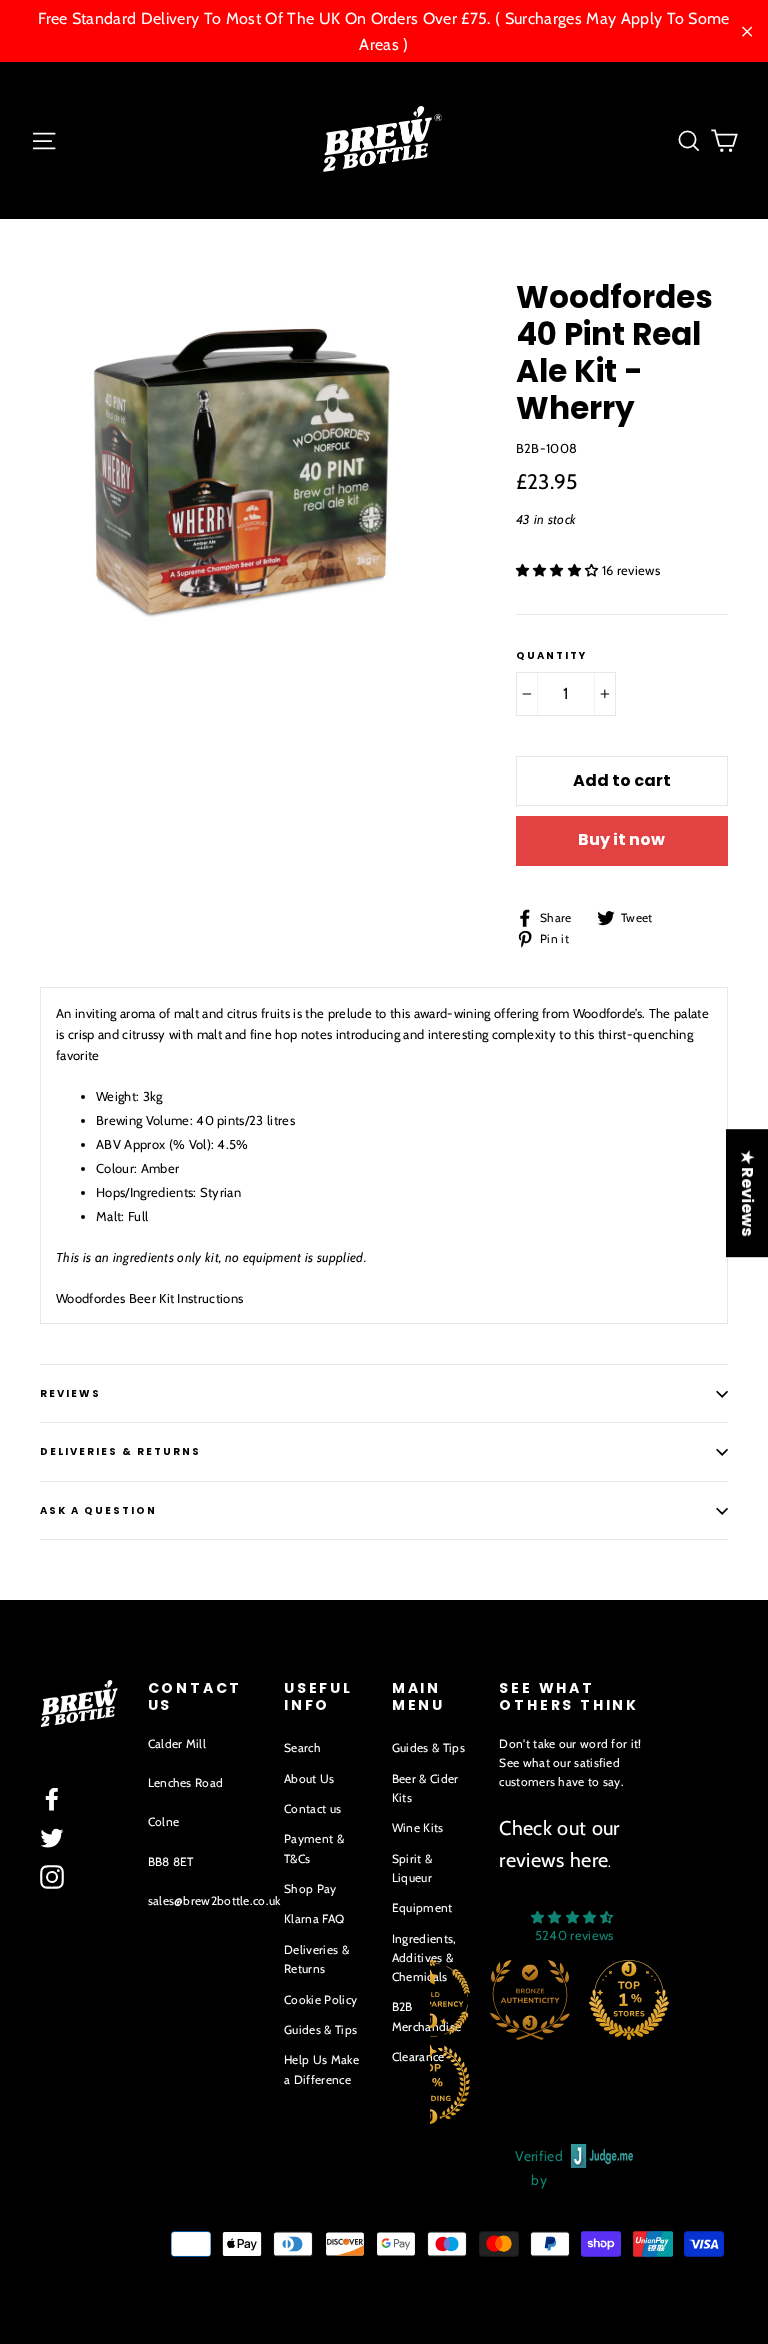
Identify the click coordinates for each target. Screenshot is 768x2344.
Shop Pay (310, 1888)
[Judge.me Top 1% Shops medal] (705, 2000)
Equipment (422, 1907)
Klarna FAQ (314, 1918)
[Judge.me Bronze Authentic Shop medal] (606, 2000)
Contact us (312, 1808)
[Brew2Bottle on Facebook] (52, 1799)
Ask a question (98, 1510)
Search (302, 1747)
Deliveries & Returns (316, 1959)
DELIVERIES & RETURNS (120, 1451)
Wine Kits (418, 1827)
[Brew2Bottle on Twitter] (52, 1838)
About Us (309, 1778)
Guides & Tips (320, 2029)
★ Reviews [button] (747, 1193)
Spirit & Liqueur (412, 1868)
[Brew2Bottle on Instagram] (52, 1877)
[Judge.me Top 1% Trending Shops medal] (506, 2084)
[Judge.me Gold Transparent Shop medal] (506, 2000)
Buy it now (621, 839)
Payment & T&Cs (314, 1848)
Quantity (551, 656)
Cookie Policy (320, 1999)
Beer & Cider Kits (425, 1788)
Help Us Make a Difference (321, 2069)
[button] (559, 570)
